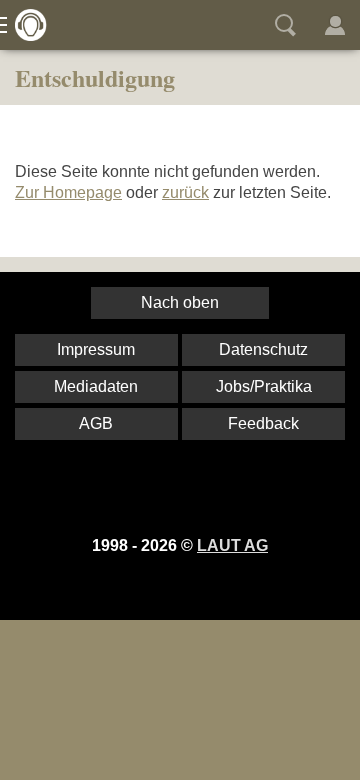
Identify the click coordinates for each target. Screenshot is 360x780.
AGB (96, 423)
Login (335, 25)
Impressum (96, 349)
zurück (185, 192)
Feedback (263, 423)
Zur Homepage (68, 192)
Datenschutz (263, 349)
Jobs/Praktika (264, 386)
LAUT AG (232, 545)
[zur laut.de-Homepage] (25, 25)
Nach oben (180, 302)
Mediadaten (96, 386)
